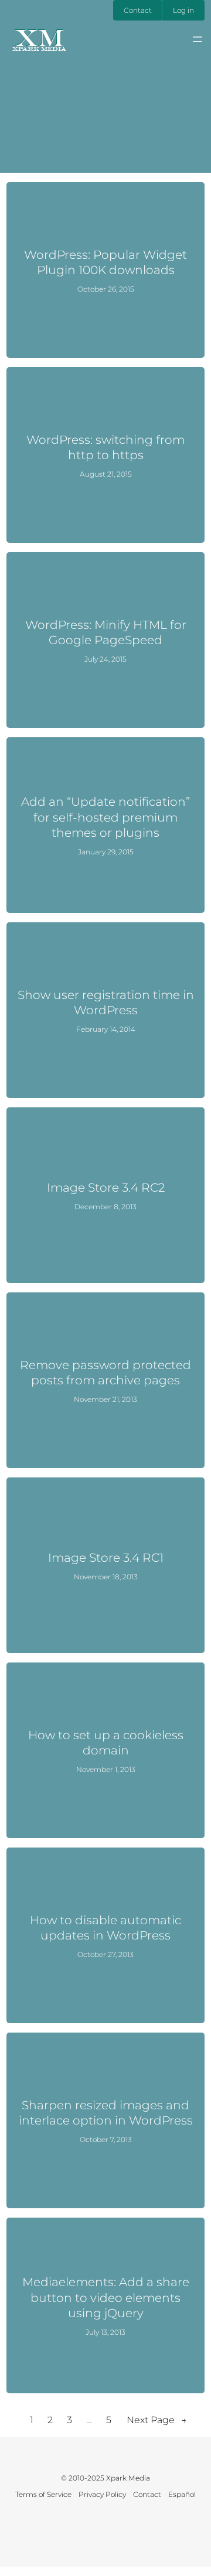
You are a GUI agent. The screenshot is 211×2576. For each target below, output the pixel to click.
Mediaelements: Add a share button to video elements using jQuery (106, 2297)
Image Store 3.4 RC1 (106, 1557)
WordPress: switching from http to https (105, 447)
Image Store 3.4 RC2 (106, 1187)
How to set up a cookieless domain (106, 1742)
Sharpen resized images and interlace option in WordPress (106, 2113)
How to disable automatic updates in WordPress (105, 1927)
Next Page (157, 2420)
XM (39, 37)
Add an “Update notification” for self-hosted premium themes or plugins (105, 817)
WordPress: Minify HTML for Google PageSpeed (106, 632)
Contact (138, 10)
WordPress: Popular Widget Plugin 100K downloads (105, 262)
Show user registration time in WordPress (106, 1002)
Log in (183, 10)
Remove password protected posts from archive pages (105, 1372)
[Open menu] (198, 39)
